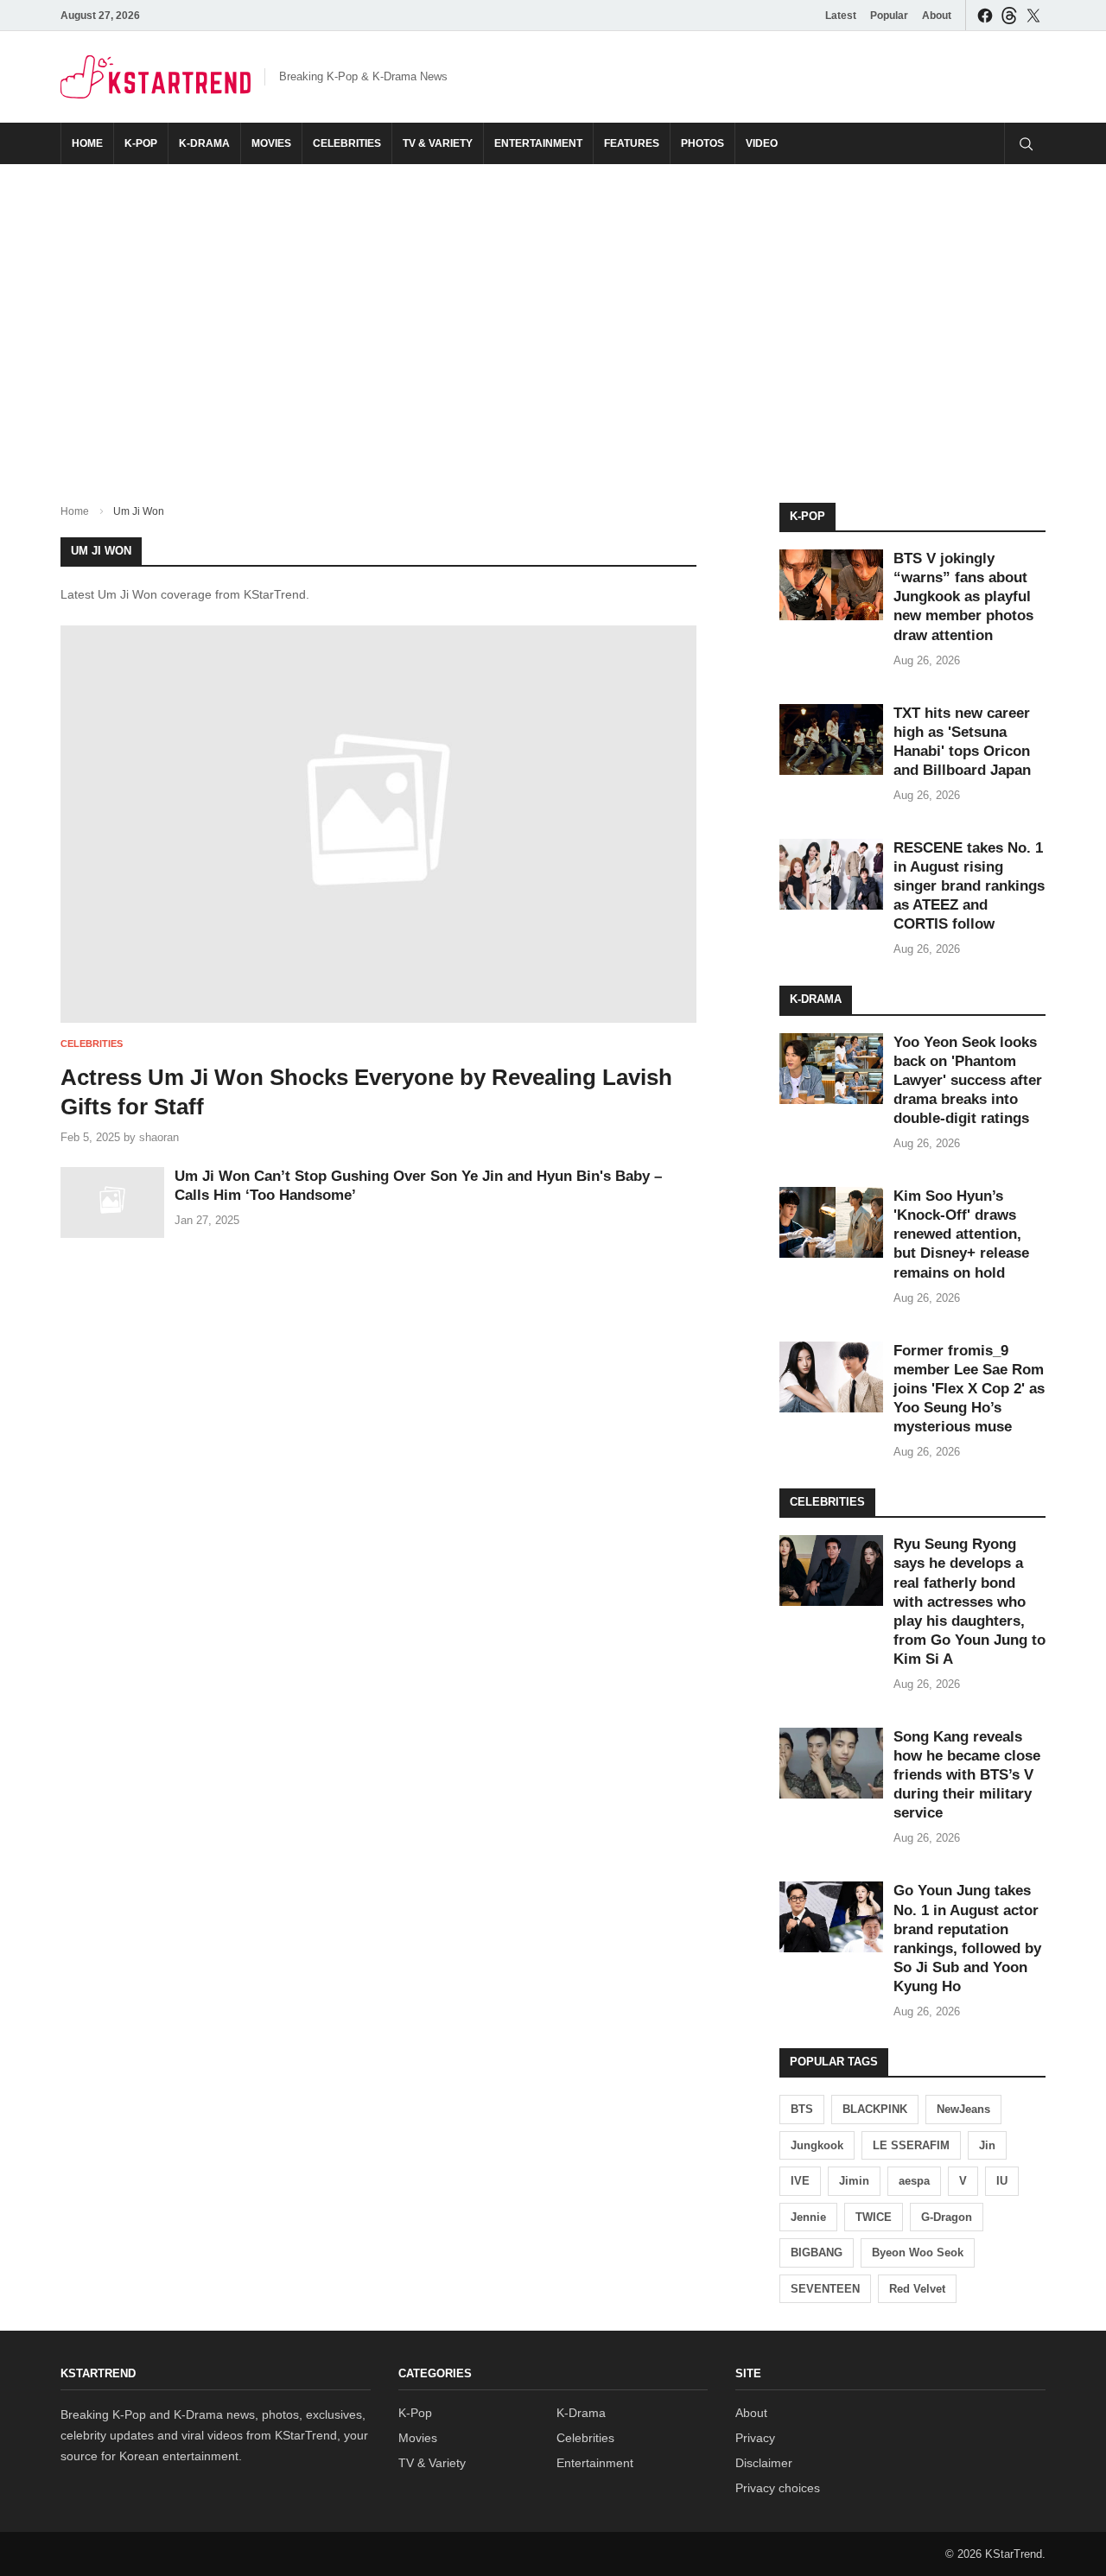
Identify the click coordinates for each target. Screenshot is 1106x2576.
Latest (841, 16)
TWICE (874, 2217)
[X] (1033, 15)
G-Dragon (947, 2217)
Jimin (854, 2181)
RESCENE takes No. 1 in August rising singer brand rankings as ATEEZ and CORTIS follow (969, 886)
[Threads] (1009, 15)
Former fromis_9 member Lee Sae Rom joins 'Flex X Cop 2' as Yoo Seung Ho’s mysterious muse (969, 1389)
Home (87, 143)
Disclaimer (764, 2463)
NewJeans (963, 2109)
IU (1002, 2181)
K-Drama (204, 143)
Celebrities (347, 143)
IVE (800, 2181)
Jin (987, 2145)
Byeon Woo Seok (918, 2252)
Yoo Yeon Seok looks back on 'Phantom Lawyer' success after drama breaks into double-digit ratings (968, 1080)
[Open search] (1025, 143)
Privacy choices (778, 2488)
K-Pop (141, 143)
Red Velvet (917, 2289)
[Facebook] (985, 15)
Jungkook (817, 2145)
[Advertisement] (553, 320)
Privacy (755, 2438)
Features (632, 143)
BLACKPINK (875, 2109)
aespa (914, 2181)
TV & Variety (438, 143)
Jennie (808, 2217)
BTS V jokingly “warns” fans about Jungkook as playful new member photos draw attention (963, 596)
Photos (702, 143)
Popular (889, 16)
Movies (271, 143)
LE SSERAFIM (911, 2145)
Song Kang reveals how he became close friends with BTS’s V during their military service (967, 1775)
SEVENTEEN (825, 2289)
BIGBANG (817, 2252)
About (937, 16)
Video (762, 143)
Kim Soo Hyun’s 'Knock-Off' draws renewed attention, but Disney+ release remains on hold (961, 1234)
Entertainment (538, 143)
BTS (802, 2109)
